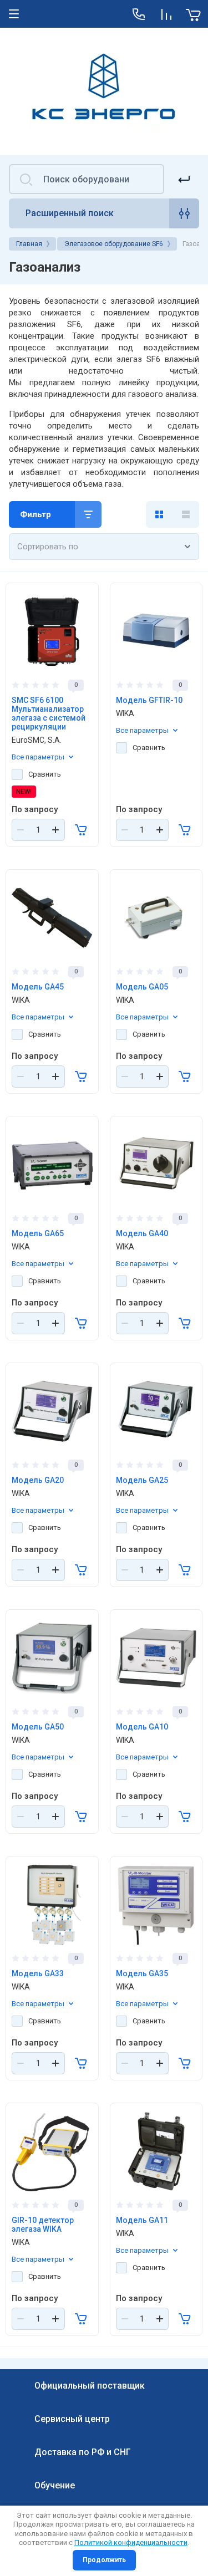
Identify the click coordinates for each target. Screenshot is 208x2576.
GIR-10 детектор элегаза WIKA (43, 2225)
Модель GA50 (38, 1727)
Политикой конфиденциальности (131, 2542)
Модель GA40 (142, 1233)
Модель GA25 (142, 1480)
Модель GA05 (142, 987)
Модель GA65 (38, 1233)
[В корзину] (82, 830)
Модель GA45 (38, 987)
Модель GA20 (38, 1480)
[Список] (186, 514)
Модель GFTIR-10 (149, 700)
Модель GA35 (142, 1973)
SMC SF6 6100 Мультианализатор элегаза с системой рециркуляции (49, 713)
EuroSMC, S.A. (37, 740)
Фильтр (35, 514)
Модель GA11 (142, 2220)
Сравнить (45, 774)
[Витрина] (159, 514)
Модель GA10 (142, 1727)
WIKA (125, 713)
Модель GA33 (38, 1973)
